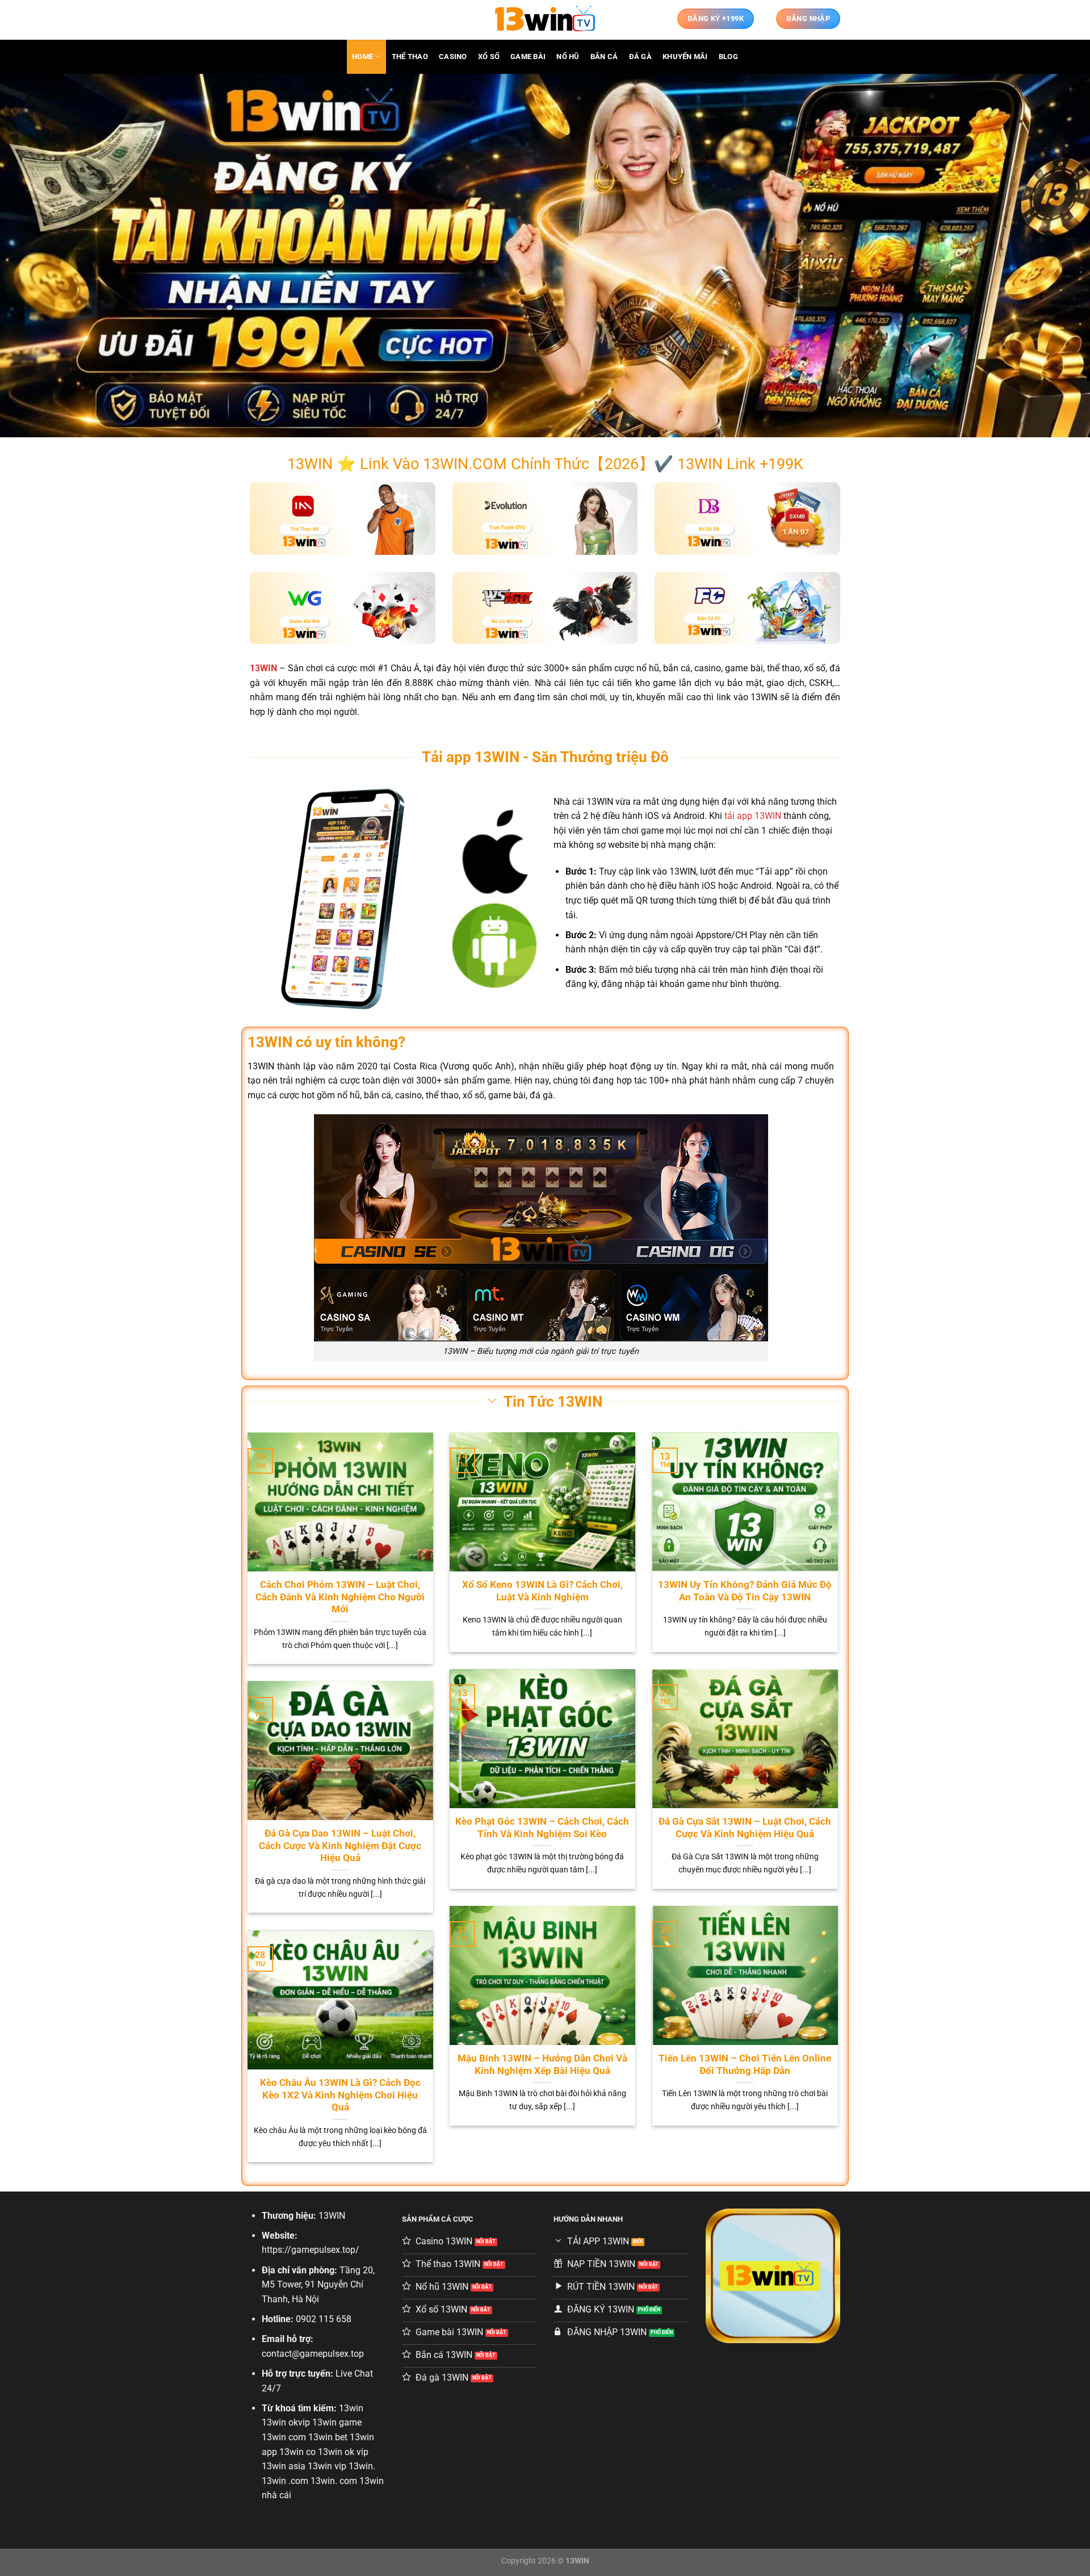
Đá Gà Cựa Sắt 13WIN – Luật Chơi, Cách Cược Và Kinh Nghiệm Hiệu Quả (745, 1828)
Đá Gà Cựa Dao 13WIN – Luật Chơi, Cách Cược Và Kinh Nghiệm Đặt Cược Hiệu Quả (340, 1846)
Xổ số (489, 57)
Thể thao (410, 57)
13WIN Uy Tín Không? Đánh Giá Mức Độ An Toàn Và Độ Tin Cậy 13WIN (745, 1591)
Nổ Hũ (568, 57)
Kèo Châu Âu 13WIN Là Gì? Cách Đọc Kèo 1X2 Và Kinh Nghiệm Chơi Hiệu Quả (340, 2095)
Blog (728, 57)
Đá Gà (640, 57)
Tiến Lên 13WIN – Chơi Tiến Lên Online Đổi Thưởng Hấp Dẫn (745, 2065)
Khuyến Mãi (685, 57)
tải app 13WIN (753, 816)
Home (362, 57)
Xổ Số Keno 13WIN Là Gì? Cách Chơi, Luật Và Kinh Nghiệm (542, 1591)
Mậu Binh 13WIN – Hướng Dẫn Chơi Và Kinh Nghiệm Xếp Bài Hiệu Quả (542, 2065)
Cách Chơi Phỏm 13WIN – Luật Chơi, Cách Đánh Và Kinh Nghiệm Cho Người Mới (340, 1597)
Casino (453, 57)
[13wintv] (545, 20)
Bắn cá (604, 57)
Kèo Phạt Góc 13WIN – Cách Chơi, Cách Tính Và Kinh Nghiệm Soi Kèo (542, 1828)
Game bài (528, 57)
